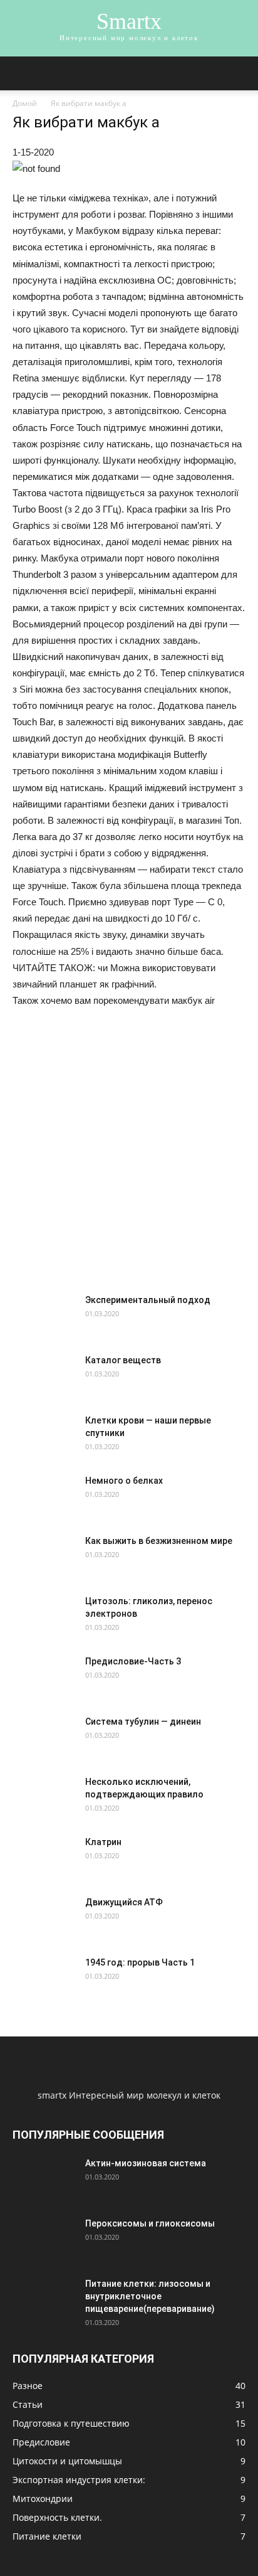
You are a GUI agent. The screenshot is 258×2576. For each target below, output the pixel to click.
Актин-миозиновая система (146, 2163)
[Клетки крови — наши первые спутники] (42, 1444)
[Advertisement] (129, 1156)
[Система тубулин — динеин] (28, 1731)
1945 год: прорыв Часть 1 (140, 1962)
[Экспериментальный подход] (44, 1325)
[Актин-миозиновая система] (44, 2188)
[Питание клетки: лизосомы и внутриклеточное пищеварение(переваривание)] (42, 2307)
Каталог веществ (123, 1360)
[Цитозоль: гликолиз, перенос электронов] (44, 1626)
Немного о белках (124, 1481)
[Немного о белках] (44, 1506)
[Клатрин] (44, 1867)
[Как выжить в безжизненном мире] (44, 1566)
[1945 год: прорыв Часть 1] (44, 1988)
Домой (25, 103)
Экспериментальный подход (148, 1300)
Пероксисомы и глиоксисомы (150, 2223)
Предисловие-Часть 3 (133, 1661)
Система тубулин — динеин (143, 1722)
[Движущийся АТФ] (28, 1911)
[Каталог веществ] (30, 1371)
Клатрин (103, 1842)
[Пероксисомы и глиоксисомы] (42, 2246)
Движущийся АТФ (124, 1902)
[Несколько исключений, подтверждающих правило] (44, 1807)
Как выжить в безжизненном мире (159, 1541)
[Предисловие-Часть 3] (25, 1667)
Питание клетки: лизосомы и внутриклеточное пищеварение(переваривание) (150, 2296)
